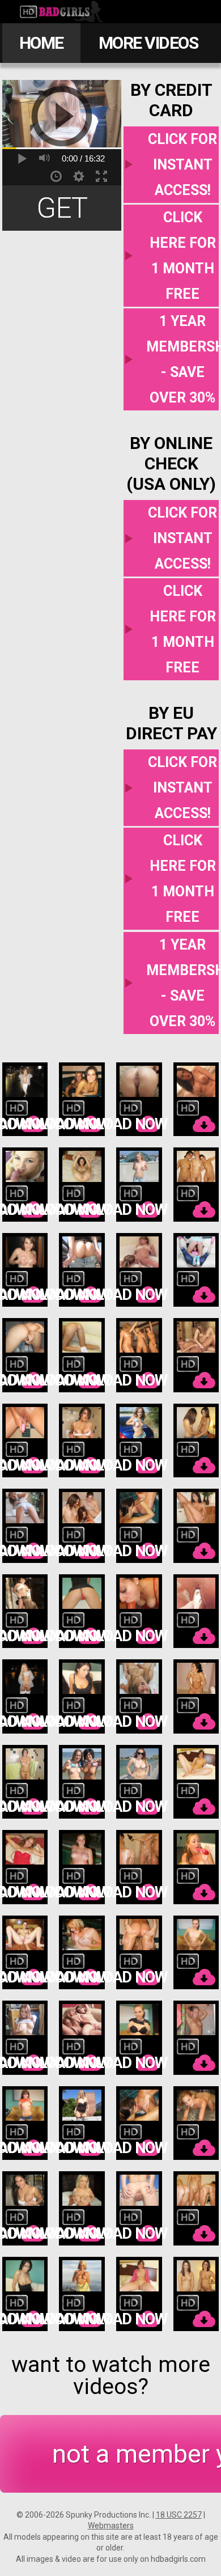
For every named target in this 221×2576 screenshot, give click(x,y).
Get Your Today (62, 211)
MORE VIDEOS (148, 43)
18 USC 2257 (179, 2515)
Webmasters (111, 2526)
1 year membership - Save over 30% (182, 359)
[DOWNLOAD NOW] (25, 1100)
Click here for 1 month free (183, 256)
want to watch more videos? (111, 2376)
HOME (41, 43)
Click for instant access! (182, 165)
